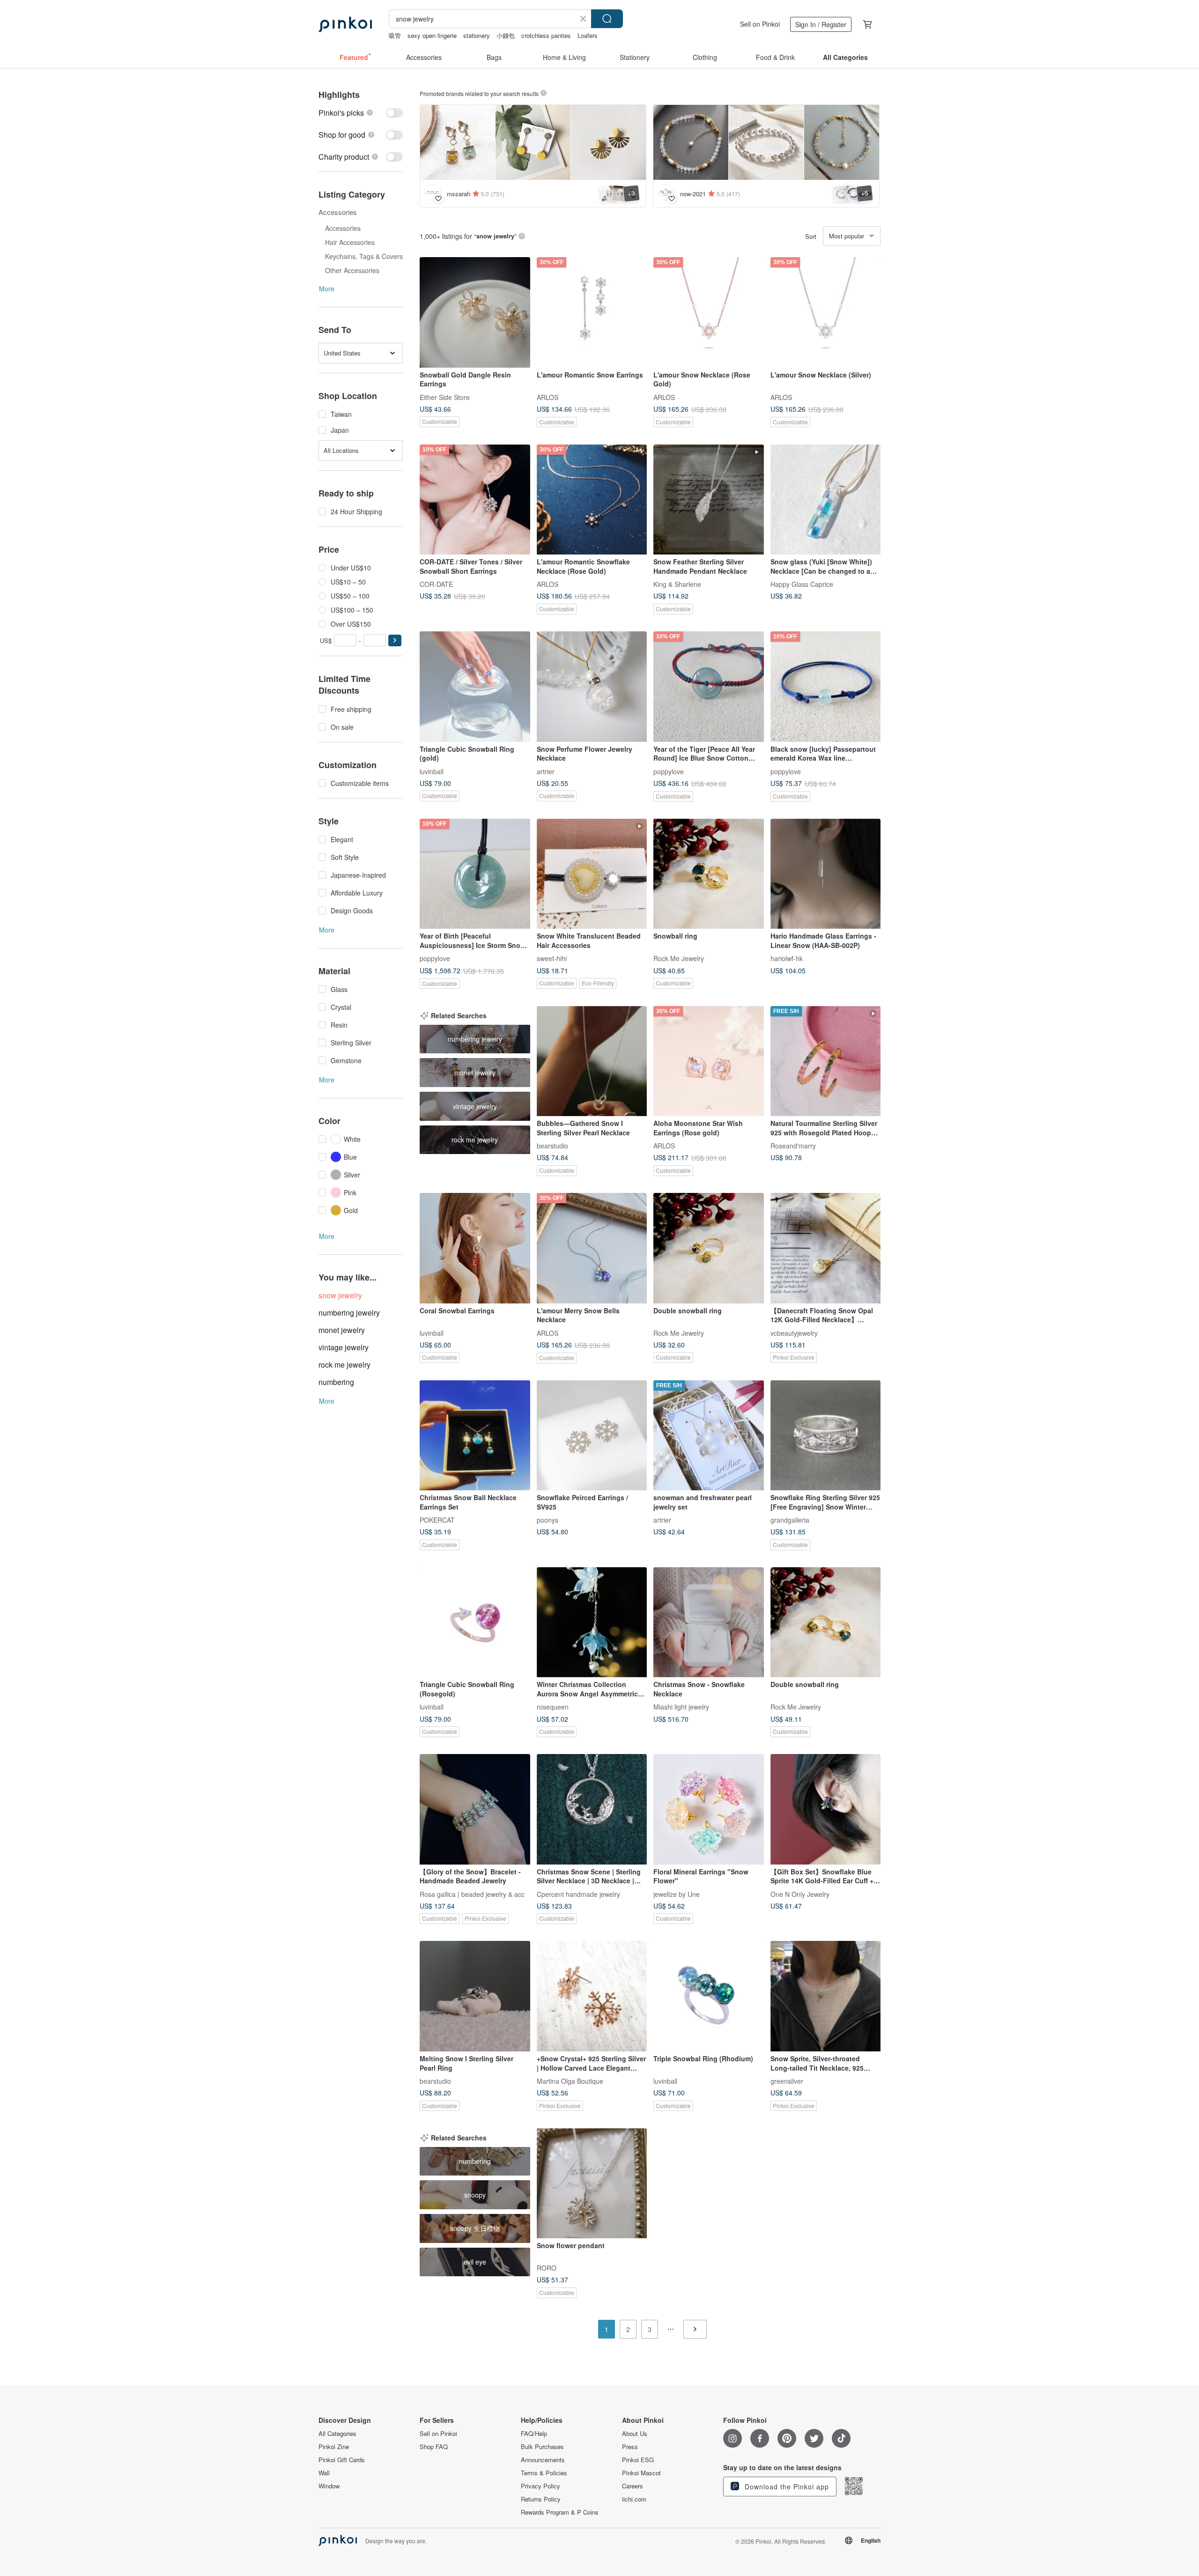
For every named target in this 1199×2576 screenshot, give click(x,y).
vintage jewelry (344, 1347)
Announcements (543, 2460)
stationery (477, 35)
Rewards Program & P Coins (560, 2512)
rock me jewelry (344, 1365)
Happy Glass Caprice (802, 584)
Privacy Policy (540, 2486)
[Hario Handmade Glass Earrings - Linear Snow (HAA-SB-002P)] (826, 874)
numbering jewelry (349, 1313)
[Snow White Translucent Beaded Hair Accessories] (592, 874)
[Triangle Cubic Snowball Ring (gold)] (475, 687)
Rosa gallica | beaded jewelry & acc (472, 1894)
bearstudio (552, 1146)
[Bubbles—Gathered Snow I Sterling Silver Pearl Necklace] (592, 1061)
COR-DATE (436, 584)
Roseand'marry (793, 1146)
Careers (633, 2486)
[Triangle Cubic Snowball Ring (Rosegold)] (475, 1622)
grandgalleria (790, 1520)
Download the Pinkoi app (786, 2487)
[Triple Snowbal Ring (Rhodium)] (709, 1996)
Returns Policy (541, 2499)
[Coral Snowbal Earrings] (475, 1248)
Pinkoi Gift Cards (342, 2460)
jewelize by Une (677, 1894)
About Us (635, 2434)
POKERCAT (437, 1520)
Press (630, 2447)
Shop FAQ (434, 2447)
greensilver (787, 2080)
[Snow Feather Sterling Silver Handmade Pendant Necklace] (709, 500)
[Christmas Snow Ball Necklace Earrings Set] (475, 1436)
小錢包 (506, 35)
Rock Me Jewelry (679, 958)
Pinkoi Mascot (641, 2473)
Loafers (588, 35)
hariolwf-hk (787, 958)
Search (607, 19)
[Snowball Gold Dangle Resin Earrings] (475, 312)
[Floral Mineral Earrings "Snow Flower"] (709, 1809)
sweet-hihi (552, 958)
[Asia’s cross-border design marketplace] (345, 24)
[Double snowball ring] (709, 1248)
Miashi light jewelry (681, 1707)
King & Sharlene (677, 584)
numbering (336, 1382)
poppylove (669, 771)
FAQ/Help (534, 2434)
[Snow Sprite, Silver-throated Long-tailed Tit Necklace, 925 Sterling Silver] (826, 1996)
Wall (324, 2473)
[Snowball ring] (709, 874)
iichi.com (634, 2499)
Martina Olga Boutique (570, 2080)
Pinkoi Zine (334, 2447)
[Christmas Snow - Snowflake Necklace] (709, 1622)
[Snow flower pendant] (592, 2184)
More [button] (327, 289)
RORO (547, 2268)
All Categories (337, 2434)
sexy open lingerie (432, 35)
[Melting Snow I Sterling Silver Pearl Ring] (475, 1996)
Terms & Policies (544, 2473)
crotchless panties (546, 35)
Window (329, 2486)
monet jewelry (342, 1330)
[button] (395, 640)
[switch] (361, 113)
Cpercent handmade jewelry (578, 1894)
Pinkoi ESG (638, 2460)
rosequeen (553, 1707)
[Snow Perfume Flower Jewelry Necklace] (592, 687)
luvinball (432, 771)
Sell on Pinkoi (760, 24)
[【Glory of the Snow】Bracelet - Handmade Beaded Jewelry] (475, 1809)
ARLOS (548, 397)
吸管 (395, 35)
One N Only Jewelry (800, 1894)
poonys (548, 1520)
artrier (546, 771)
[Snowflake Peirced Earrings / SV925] (592, 1436)
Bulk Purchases (542, 2447)
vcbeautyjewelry (794, 1332)
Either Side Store (445, 397)
